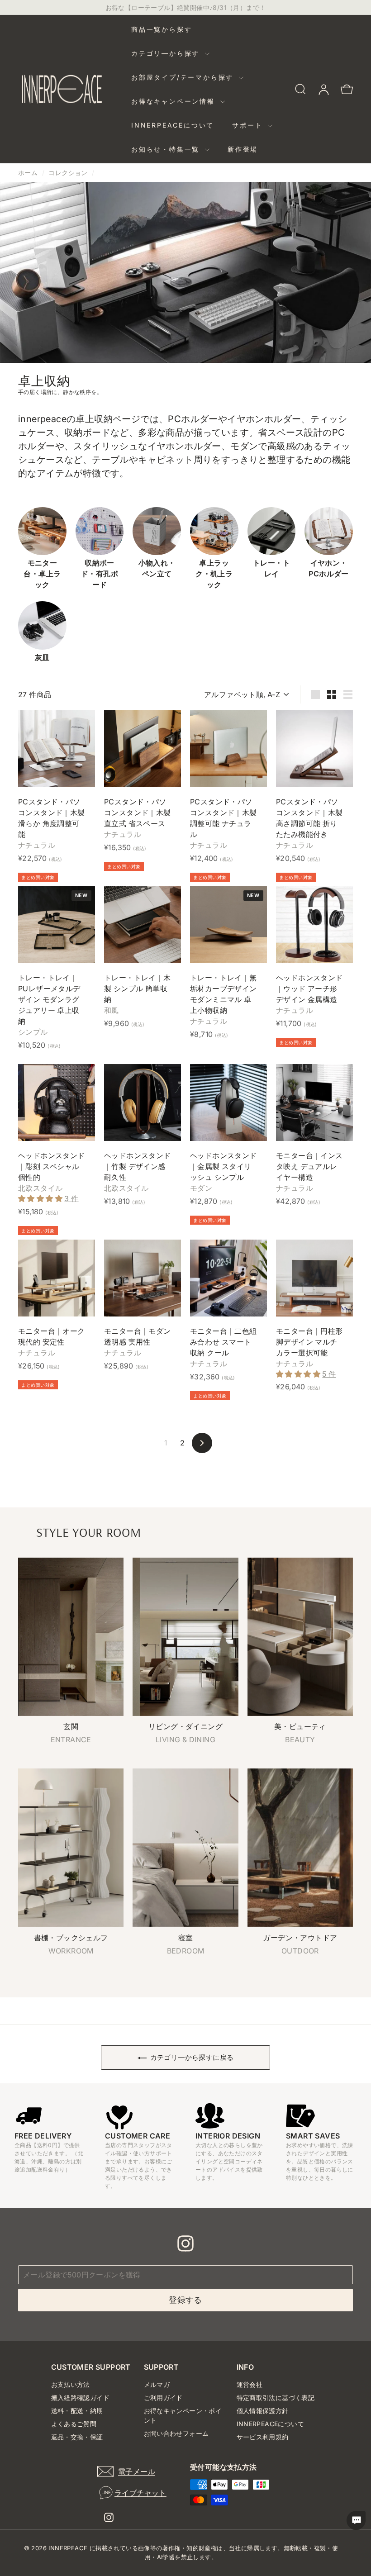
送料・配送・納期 (77, 2411)
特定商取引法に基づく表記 (276, 2398)
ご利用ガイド (163, 2398)
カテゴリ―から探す (167, 53)
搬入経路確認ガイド (81, 2398)
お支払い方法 (71, 2384)
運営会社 (250, 2384)
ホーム (28, 173)
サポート (249, 125)
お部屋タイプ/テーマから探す (184, 77)
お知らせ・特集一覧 (167, 149)
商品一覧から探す (162, 29)
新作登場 (243, 149)
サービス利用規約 (263, 2437)
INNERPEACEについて (173, 125)
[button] (41, 1198)
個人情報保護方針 (263, 2411)
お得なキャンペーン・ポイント (183, 2415)
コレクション (68, 173)
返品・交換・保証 (77, 2437)
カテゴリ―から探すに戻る (192, 2057)
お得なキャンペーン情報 (175, 101)
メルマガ (157, 2384)
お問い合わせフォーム (176, 2433)
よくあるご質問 (74, 2424)
